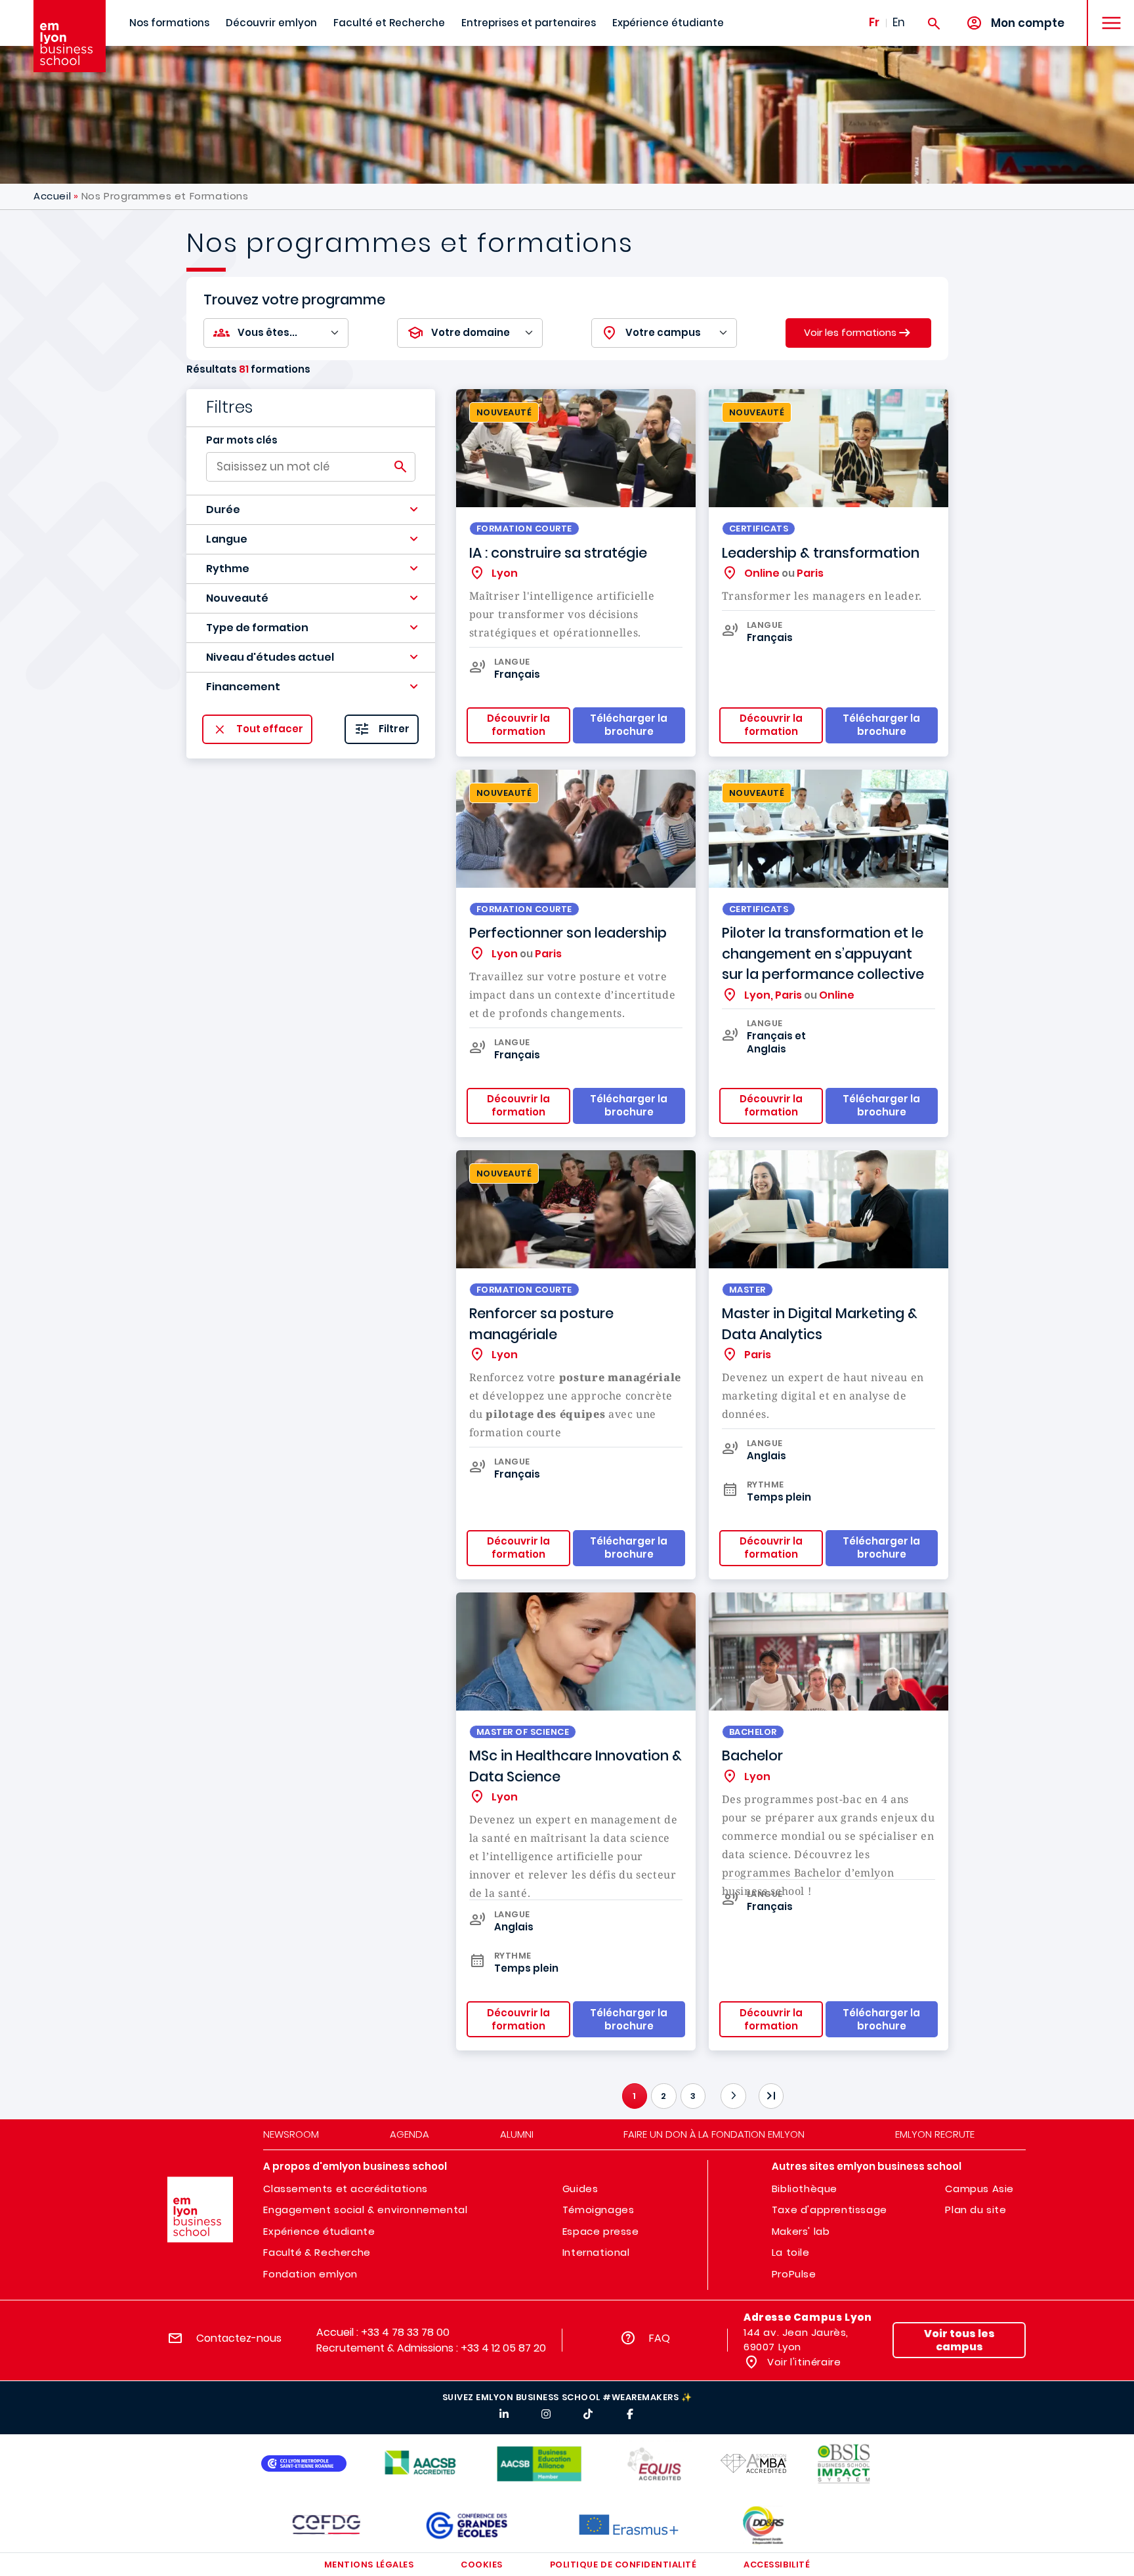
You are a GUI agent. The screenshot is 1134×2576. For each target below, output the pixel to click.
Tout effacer (270, 729)
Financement (243, 687)
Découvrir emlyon (271, 23)
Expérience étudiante (668, 23)
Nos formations (169, 23)
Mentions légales (369, 2565)
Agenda (409, 2134)
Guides (580, 2189)
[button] (311, 510)
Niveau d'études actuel (270, 657)
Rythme (228, 569)
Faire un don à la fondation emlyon (714, 2134)
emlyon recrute (935, 2134)
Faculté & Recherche (317, 2252)
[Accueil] (70, 36)
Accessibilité (777, 2565)
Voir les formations (850, 332)
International (596, 2252)
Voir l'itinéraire (803, 2362)
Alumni (517, 2134)
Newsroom (291, 2134)
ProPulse (794, 2274)
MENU (1107, 13)
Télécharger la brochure (881, 2019)
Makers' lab (801, 2231)
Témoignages (598, 2210)
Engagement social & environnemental (365, 2210)
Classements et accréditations (345, 2189)
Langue (227, 539)
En (899, 22)
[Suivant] (733, 2096)
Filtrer (394, 729)
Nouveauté (237, 598)
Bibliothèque (805, 2189)
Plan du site (976, 2210)
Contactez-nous (239, 2338)
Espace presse (601, 2231)
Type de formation (257, 628)
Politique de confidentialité (623, 2565)
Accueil (52, 196)
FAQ (660, 2338)
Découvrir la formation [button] (518, 725)
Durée (223, 509)
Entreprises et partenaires (529, 23)
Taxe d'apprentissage (829, 2210)
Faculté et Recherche (389, 23)
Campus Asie (979, 2189)
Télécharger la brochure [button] (629, 725)
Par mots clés (242, 440)
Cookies (482, 2565)
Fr (874, 22)
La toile (791, 2252)
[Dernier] (771, 2096)
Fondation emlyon (310, 2274)
